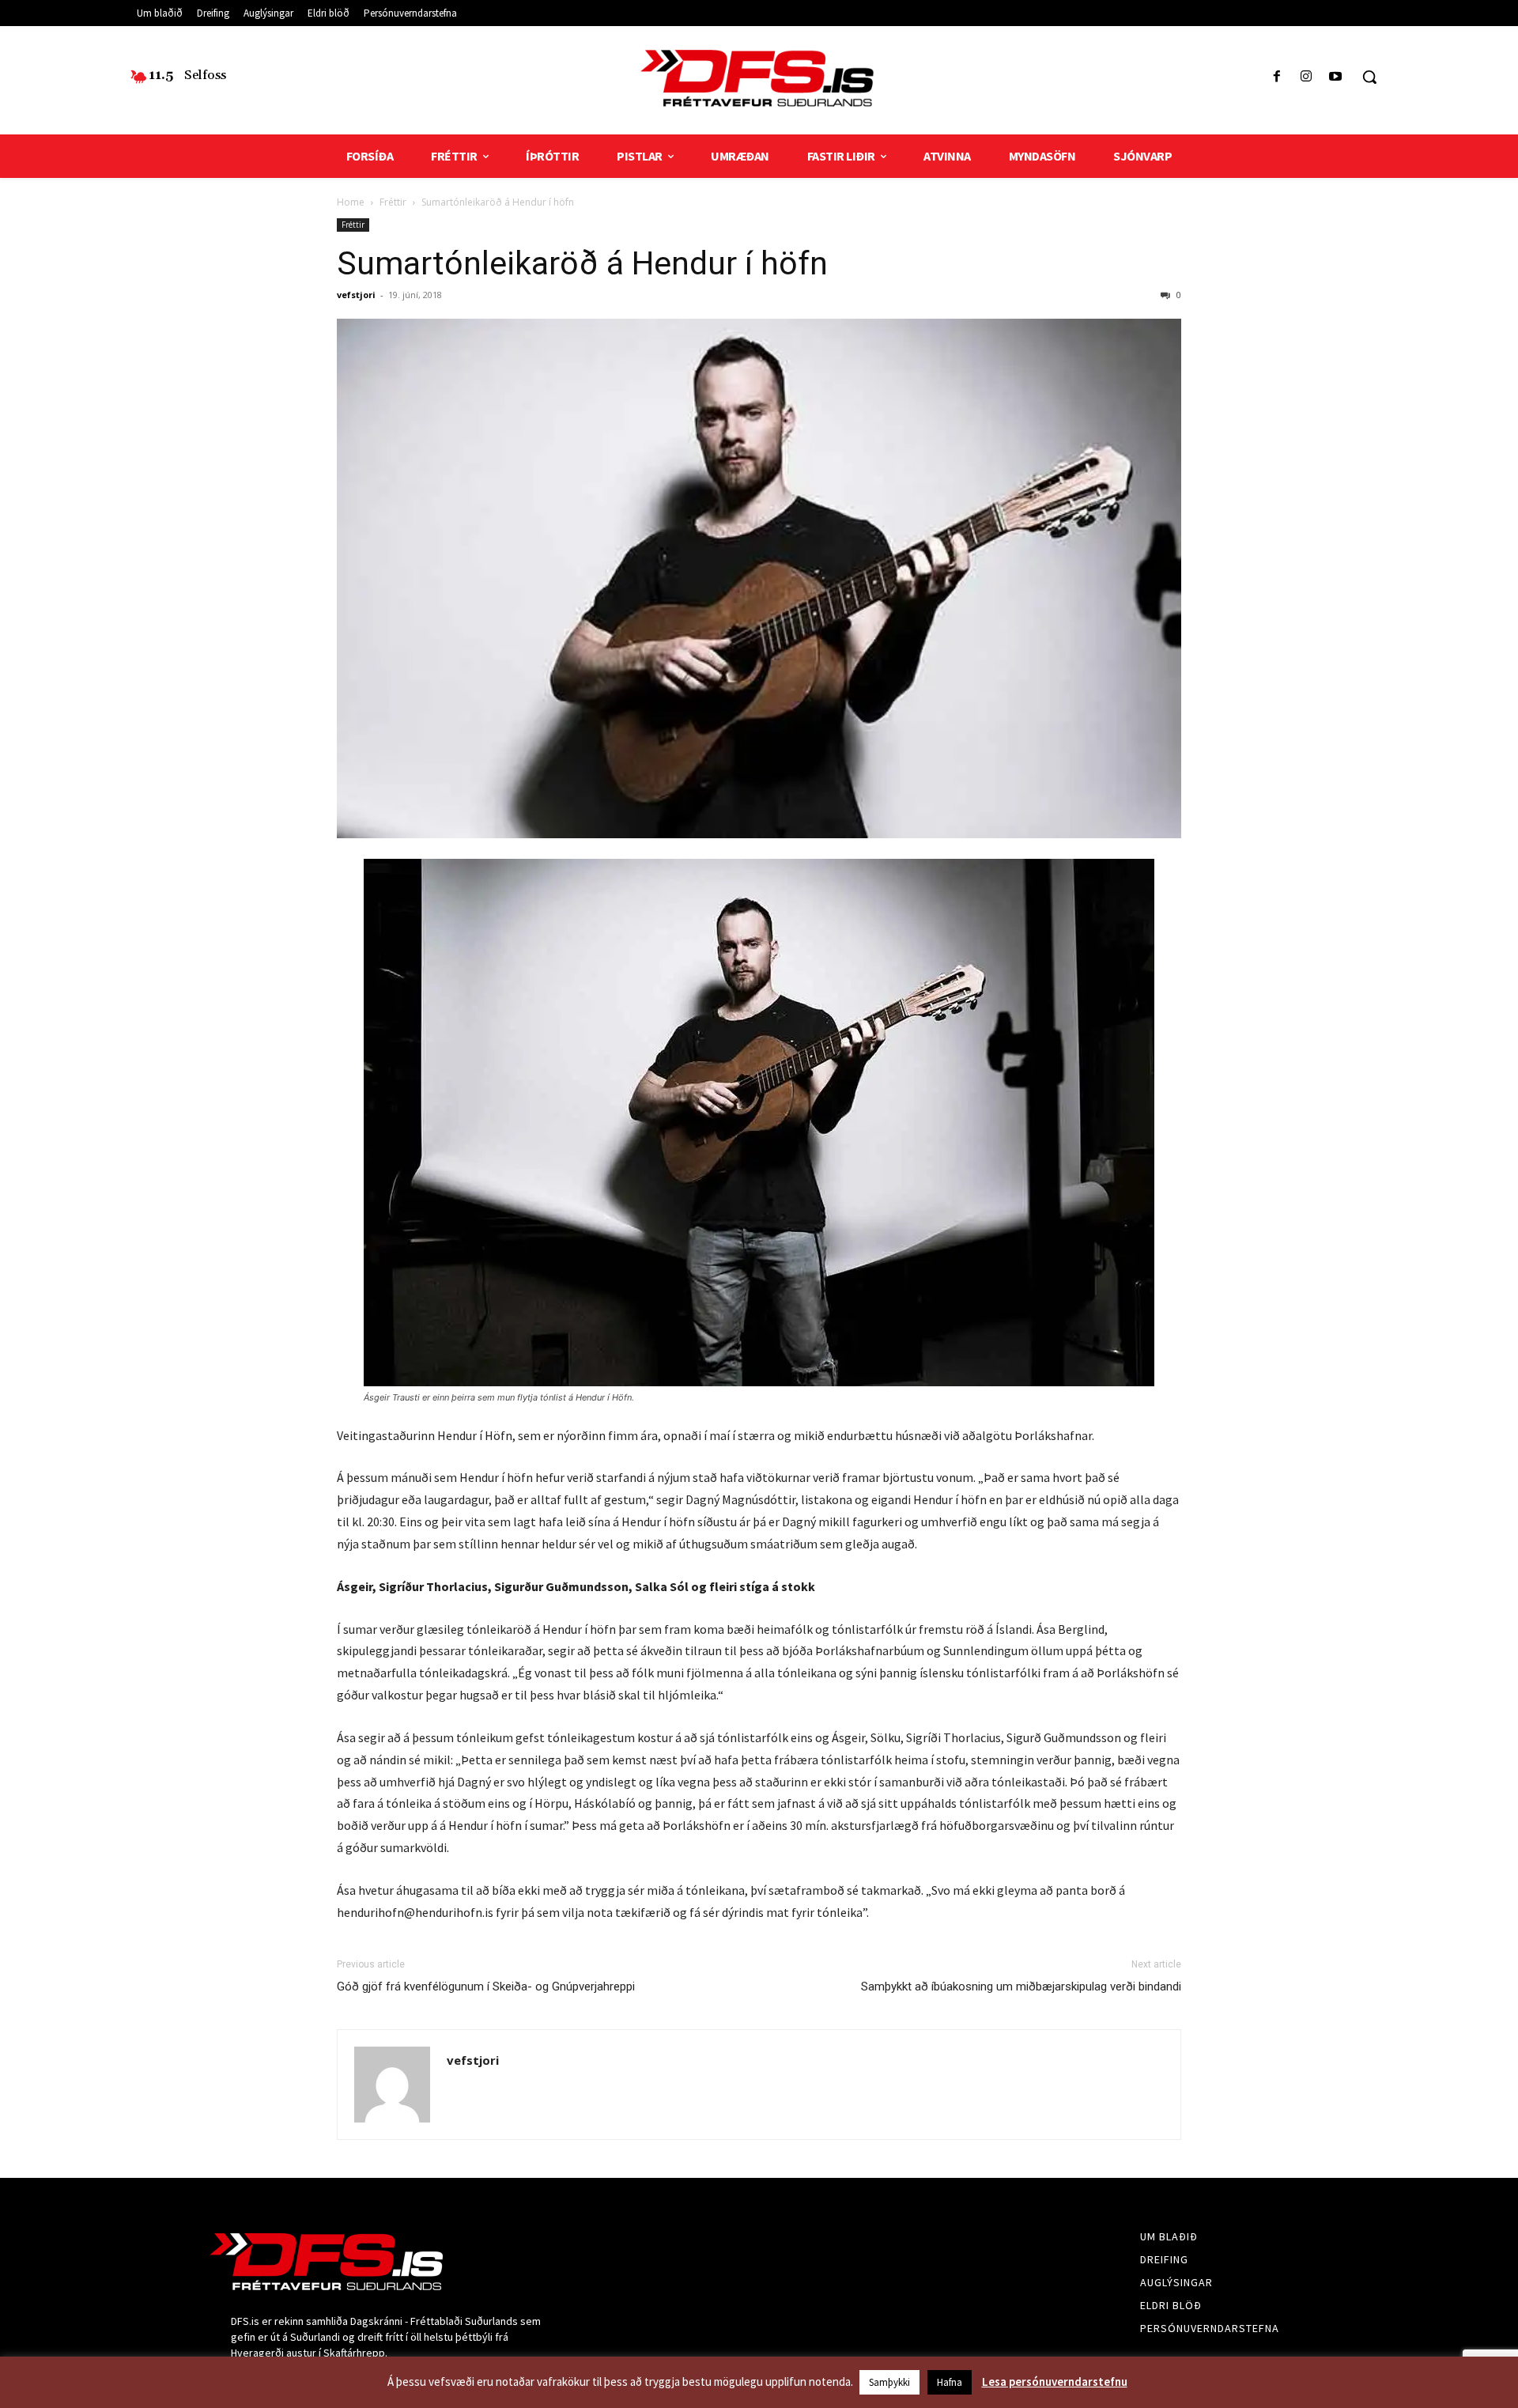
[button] (1369, 77)
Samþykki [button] (889, 2382)
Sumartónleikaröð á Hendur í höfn (582, 263)
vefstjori (356, 295)
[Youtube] (1336, 77)
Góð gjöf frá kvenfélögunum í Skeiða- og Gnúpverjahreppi (486, 1987)
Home (351, 202)
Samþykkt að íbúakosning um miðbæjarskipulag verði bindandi (1021, 1987)
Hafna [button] (950, 2382)
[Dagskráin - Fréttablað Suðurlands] (759, 78)
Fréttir (393, 202)
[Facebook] (1276, 77)
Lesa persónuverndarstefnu (1055, 2382)
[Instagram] (1307, 77)
